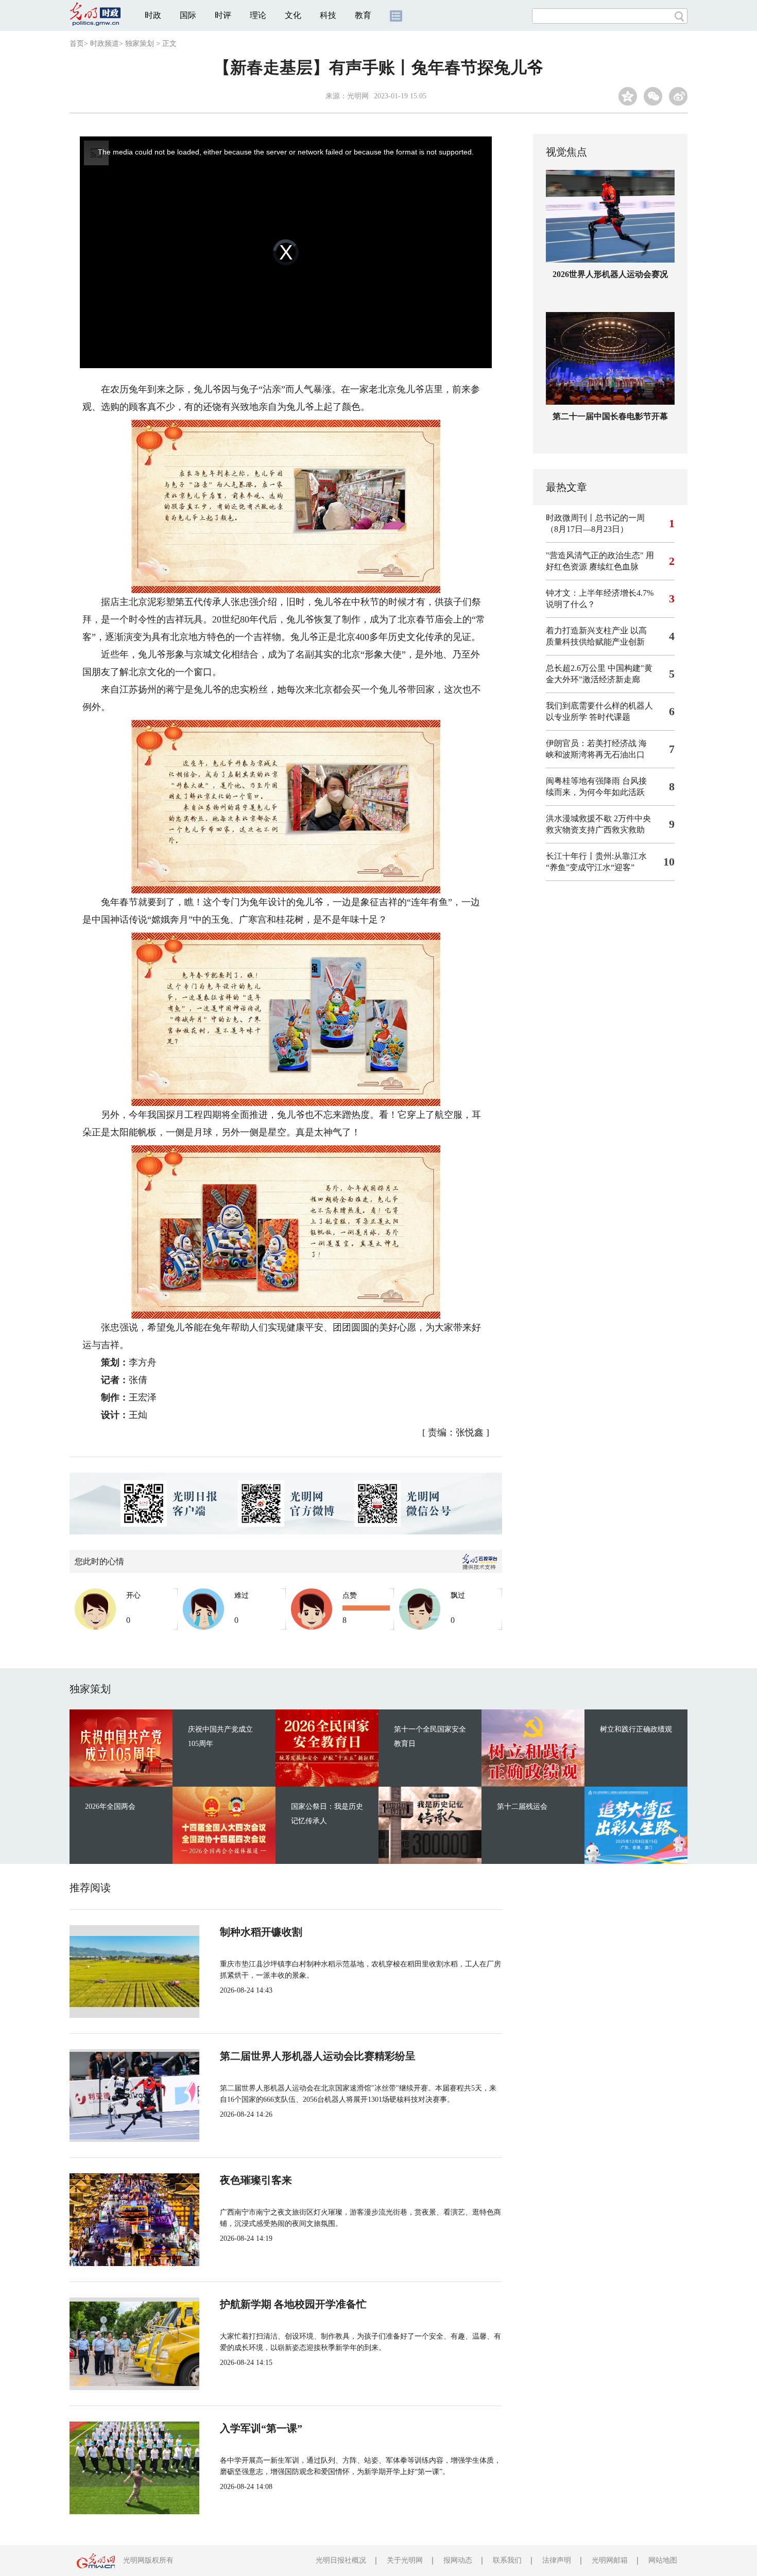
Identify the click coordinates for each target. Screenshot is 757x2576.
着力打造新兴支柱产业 (587, 630)
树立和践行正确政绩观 (636, 1729)
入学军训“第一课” (261, 2428)
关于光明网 (405, 2560)
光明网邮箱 (610, 2560)
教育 (363, 15)
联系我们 (507, 2560)
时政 (153, 15)
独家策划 (140, 44)
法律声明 (557, 2560)
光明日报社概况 (341, 2560)
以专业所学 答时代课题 (588, 717)
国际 (188, 15)
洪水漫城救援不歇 (579, 818)
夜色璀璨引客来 (256, 2180)
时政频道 (105, 44)
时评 (223, 15)
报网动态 (458, 2560)
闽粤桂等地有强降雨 (583, 781)
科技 (328, 15)
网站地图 (663, 2560)
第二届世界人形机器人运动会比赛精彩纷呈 (318, 2056)
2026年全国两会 (110, 1806)
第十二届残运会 (522, 1806)
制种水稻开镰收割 (261, 1932)
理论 (258, 15)
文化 (293, 15)
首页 (77, 44)
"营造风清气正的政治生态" (595, 555)
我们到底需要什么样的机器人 (599, 706)
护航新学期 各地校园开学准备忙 (293, 2304)
